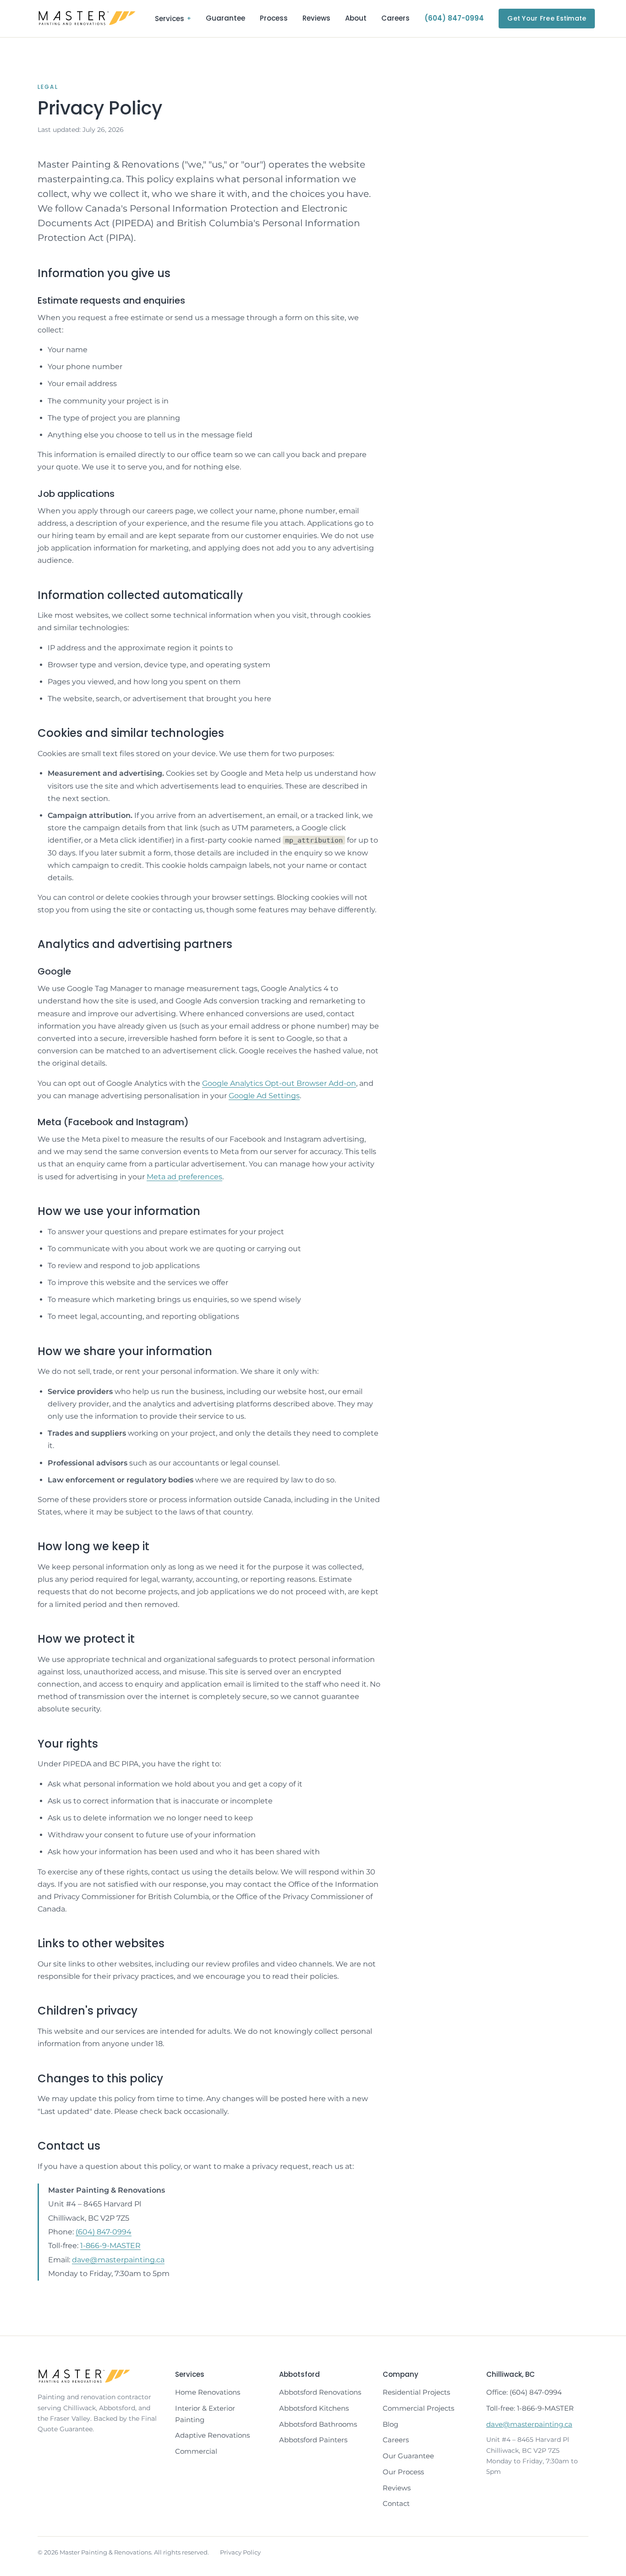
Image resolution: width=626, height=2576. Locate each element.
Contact (396, 2503)
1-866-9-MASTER (110, 2246)
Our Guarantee (408, 2456)
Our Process (403, 2472)
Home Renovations (208, 2392)
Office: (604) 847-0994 (524, 2392)
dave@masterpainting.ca (118, 2260)
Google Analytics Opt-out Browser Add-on (279, 1083)
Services (173, 19)
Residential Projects (416, 2392)
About (356, 18)
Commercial (196, 2451)
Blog (390, 2424)
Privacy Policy (240, 2552)
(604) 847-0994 (454, 18)
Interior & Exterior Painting (205, 2414)
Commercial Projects (418, 2408)
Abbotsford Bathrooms (318, 2424)
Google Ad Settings (264, 1096)
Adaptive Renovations (212, 2435)
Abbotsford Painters (313, 2440)
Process (274, 18)
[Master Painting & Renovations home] (87, 18)
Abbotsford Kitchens (314, 2408)
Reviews (316, 18)
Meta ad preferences (184, 1177)
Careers (395, 18)
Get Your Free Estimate (547, 18)
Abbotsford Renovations (320, 2392)
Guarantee (225, 18)
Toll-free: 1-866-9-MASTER (530, 2408)
